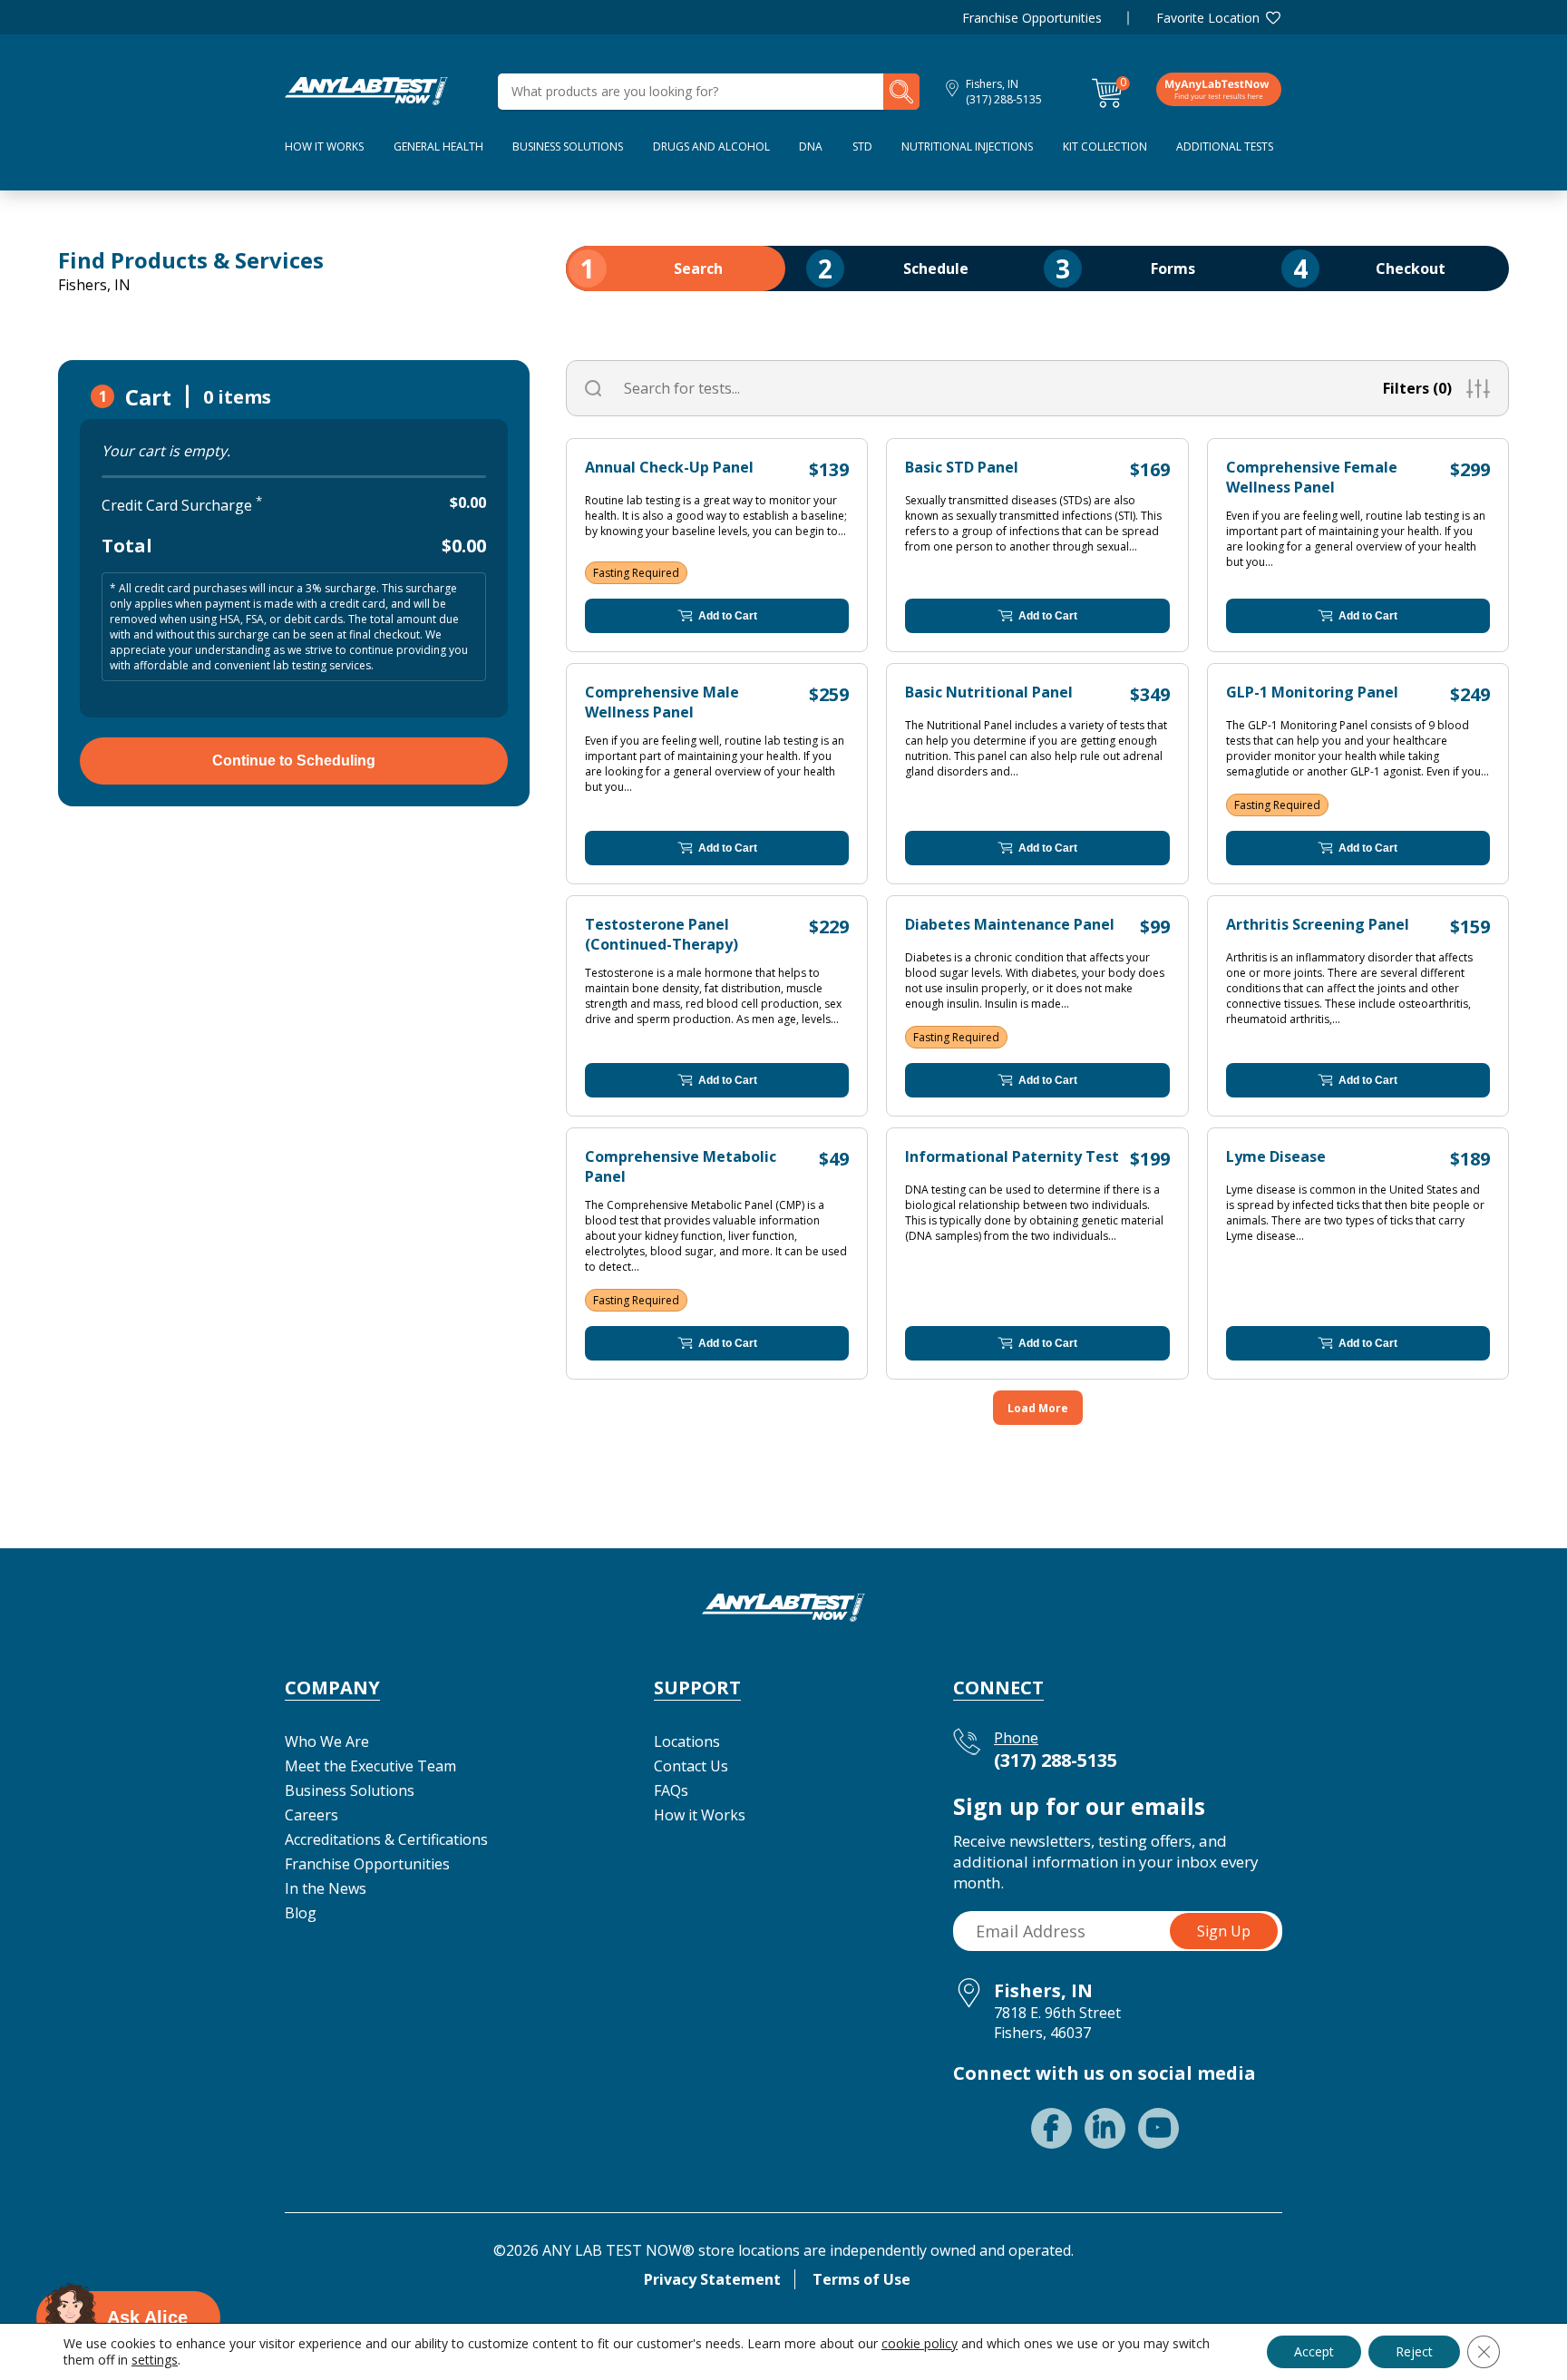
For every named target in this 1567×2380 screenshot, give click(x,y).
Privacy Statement (712, 2279)
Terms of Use (861, 2279)
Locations (687, 1741)
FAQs (671, 1790)
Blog (301, 1913)
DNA (811, 146)
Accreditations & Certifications (386, 1839)
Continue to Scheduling (294, 761)
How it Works (700, 1815)
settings (155, 2360)
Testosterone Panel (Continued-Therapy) (662, 934)
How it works (324, 146)
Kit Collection (1105, 146)
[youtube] (1158, 2128)
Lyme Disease (1276, 1156)
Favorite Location (1208, 18)
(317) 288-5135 (1004, 99)
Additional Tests (1225, 146)
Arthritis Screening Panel (1318, 924)
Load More (1038, 1408)
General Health (438, 146)
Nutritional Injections (967, 146)
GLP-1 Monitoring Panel (1312, 692)
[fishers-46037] (366, 90)
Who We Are (327, 1741)
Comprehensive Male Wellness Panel (662, 702)
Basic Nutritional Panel (989, 692)
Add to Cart (728, 616)
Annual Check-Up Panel (669, 467)
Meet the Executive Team (370, 1766)
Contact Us (691, 1766)
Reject (1414, 2351)
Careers (311, 1815)
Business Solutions (568, 146)
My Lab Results (1219, 89)
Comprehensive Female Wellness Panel (1312, 477)
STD (862, 146)
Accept (1314, 2351)
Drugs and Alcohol (711, 146)
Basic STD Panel (962, 467)
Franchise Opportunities (1032, 18)
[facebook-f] (1051, 2128)
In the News (326, 1888)
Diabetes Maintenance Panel (1010, 924)
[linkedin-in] (1105, 2128)
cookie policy (920, 2343)
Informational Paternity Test (1012, 1156)
